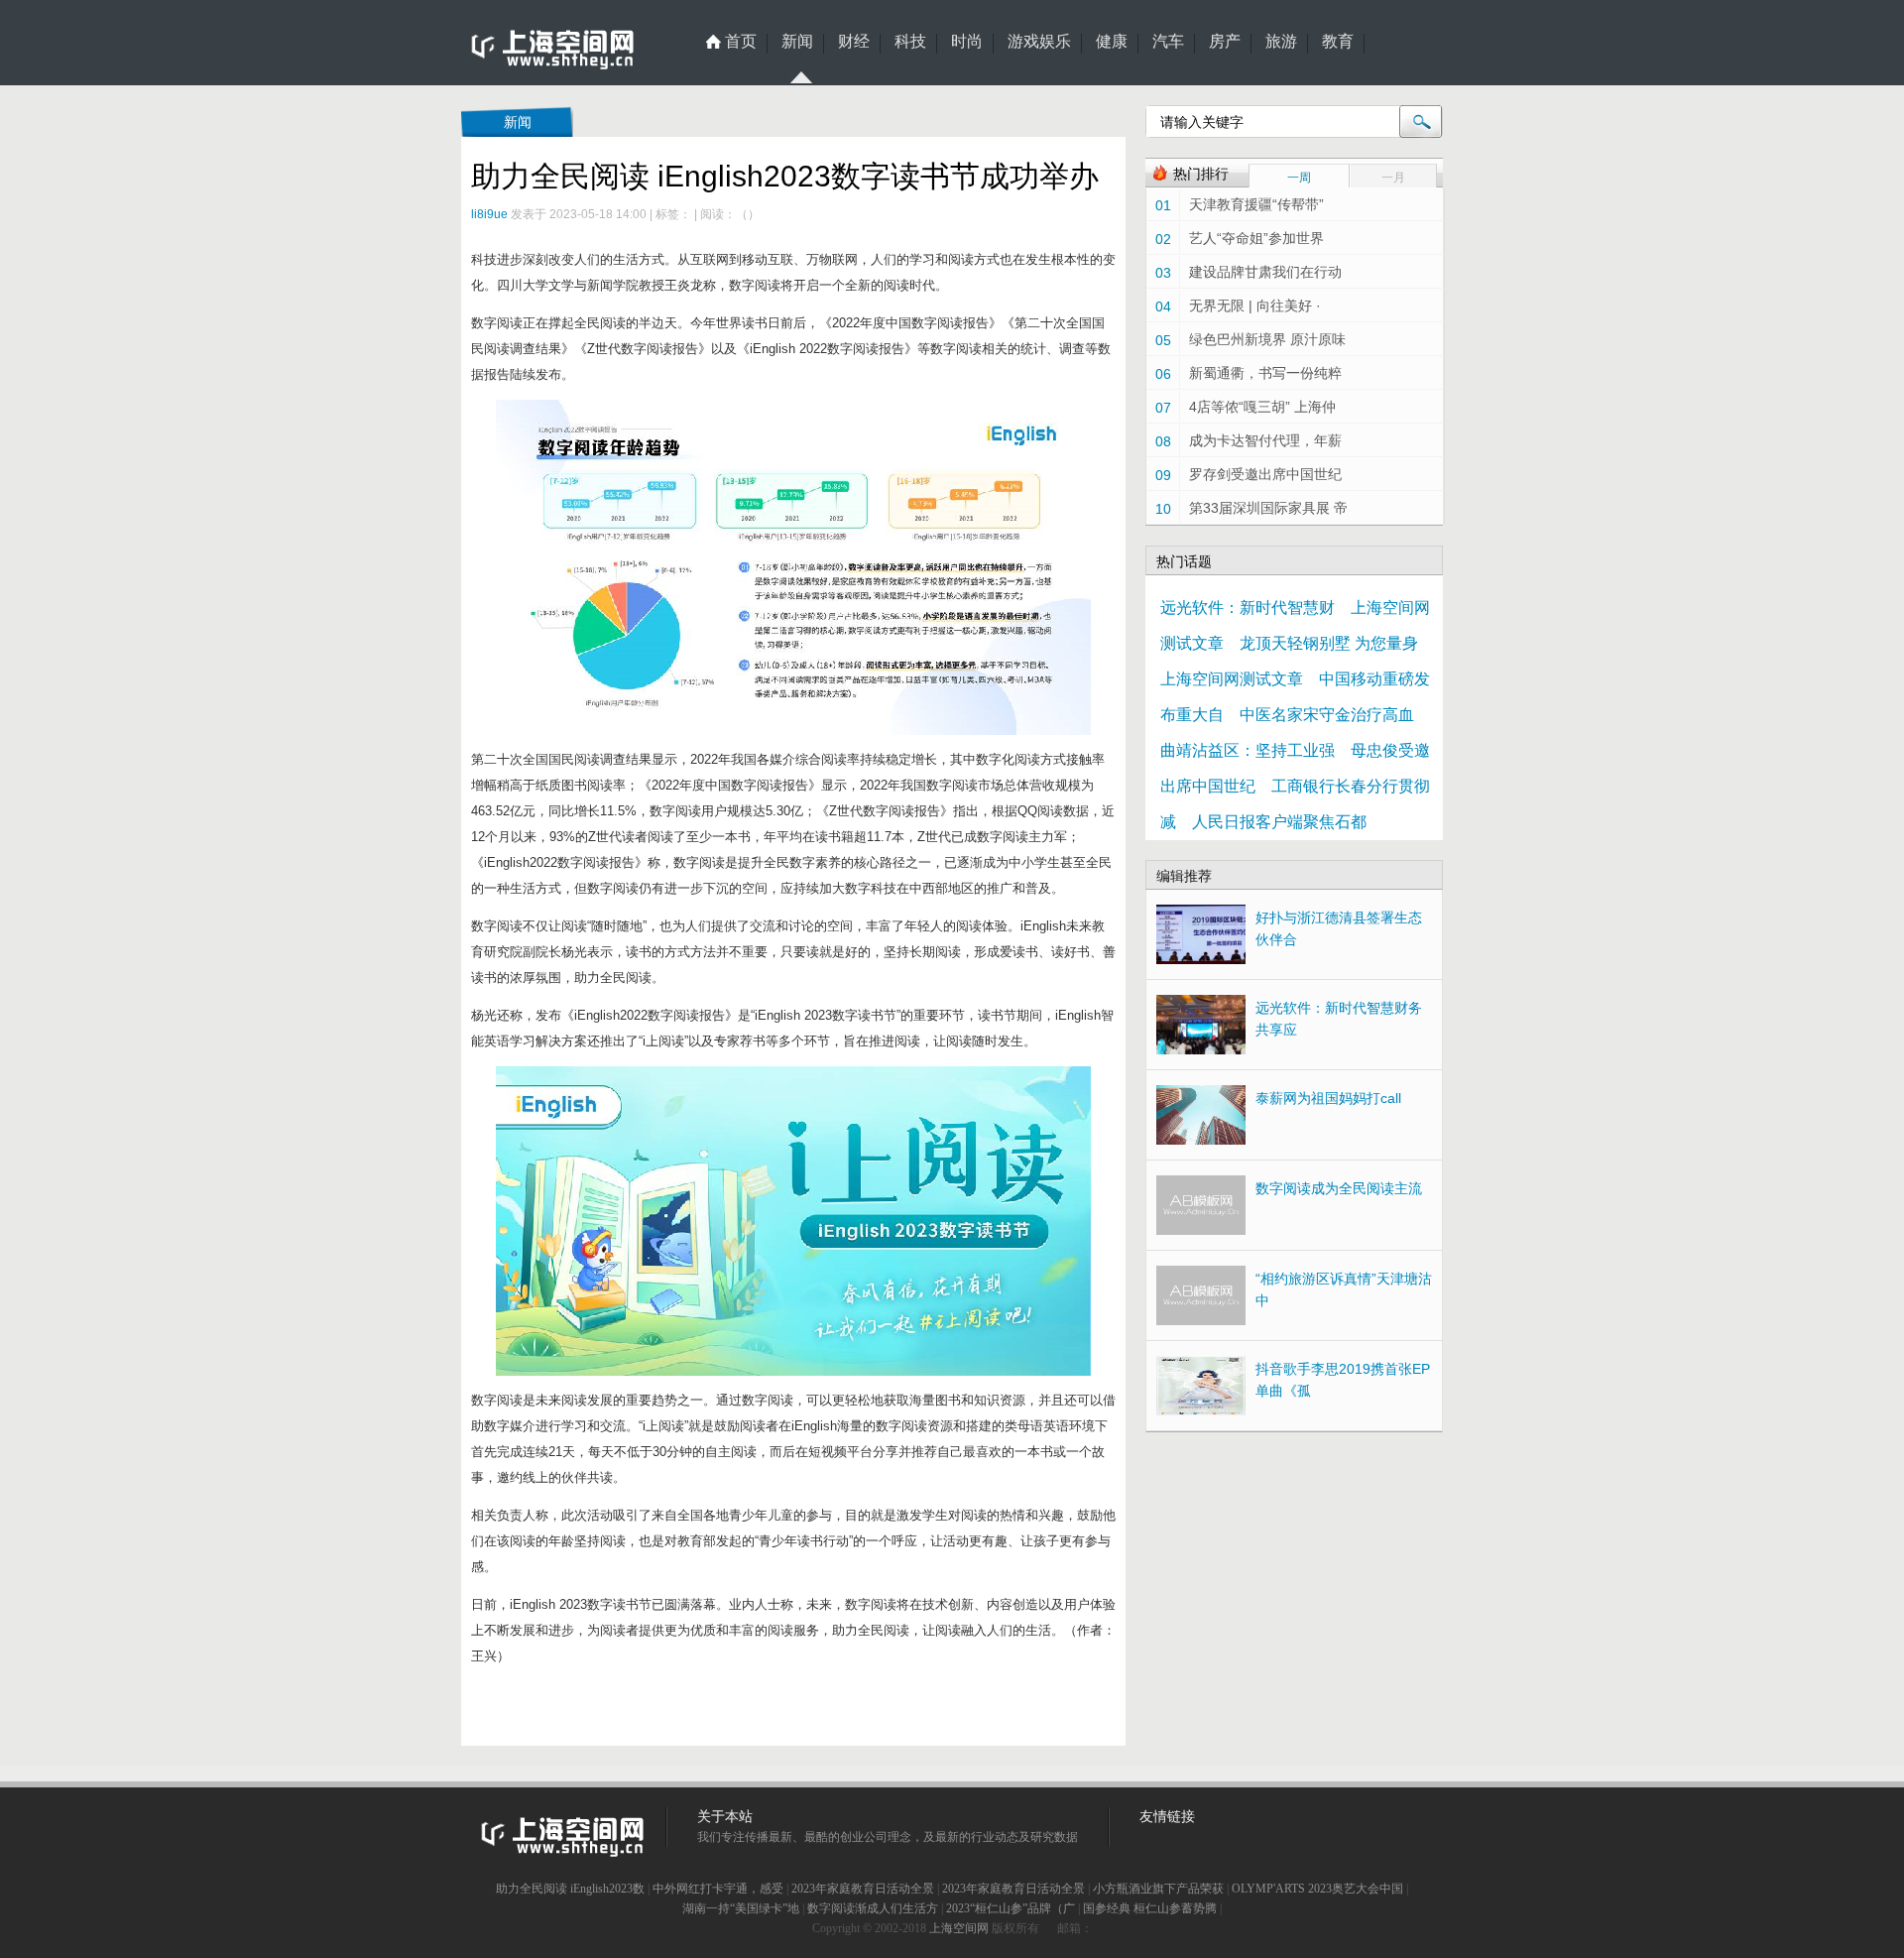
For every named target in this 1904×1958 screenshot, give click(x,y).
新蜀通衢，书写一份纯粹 (1265, 373)
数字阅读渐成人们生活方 (873, 1908)
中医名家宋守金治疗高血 (1327, 715)
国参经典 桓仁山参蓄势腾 (1150, 1908)
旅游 (1281, 42)
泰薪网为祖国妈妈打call (1328, 1098)
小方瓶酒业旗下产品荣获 (1158, 1889)
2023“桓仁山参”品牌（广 (1011, 1908)
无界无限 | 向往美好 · (1255, 306)
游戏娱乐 (1039, 42)
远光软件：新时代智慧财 (1248, 608)
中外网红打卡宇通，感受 (718, 1889)
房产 (1225, 42)
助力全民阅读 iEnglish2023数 (570, 1889)
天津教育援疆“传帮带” (1256, 204)
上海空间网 (959, 1928)
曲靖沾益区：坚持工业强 (1248, 750)
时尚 (967, 42)
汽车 (1168, 42)
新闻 (797, 42)
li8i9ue (489, 214)
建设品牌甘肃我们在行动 (1265, 272)
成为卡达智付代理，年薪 (1265, 440)
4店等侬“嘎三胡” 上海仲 (1262, 407)
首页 (741, 42)
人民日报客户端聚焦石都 (1279, 822)
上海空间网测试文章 (1232, 679)
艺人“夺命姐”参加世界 (1256, 238)
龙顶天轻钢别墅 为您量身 (1329, 643)
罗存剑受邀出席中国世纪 (1265, 474)
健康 (1112, 42)
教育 (1338, 42)
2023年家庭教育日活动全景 (863, 1889)
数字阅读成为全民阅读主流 (1339, 1188)
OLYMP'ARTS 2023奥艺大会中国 (1317, 1889)
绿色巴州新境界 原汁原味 (1267, 339)
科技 (910, 42)
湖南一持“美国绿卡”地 (741, 1908)
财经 (854, 42)
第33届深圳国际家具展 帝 (1268, 508)
